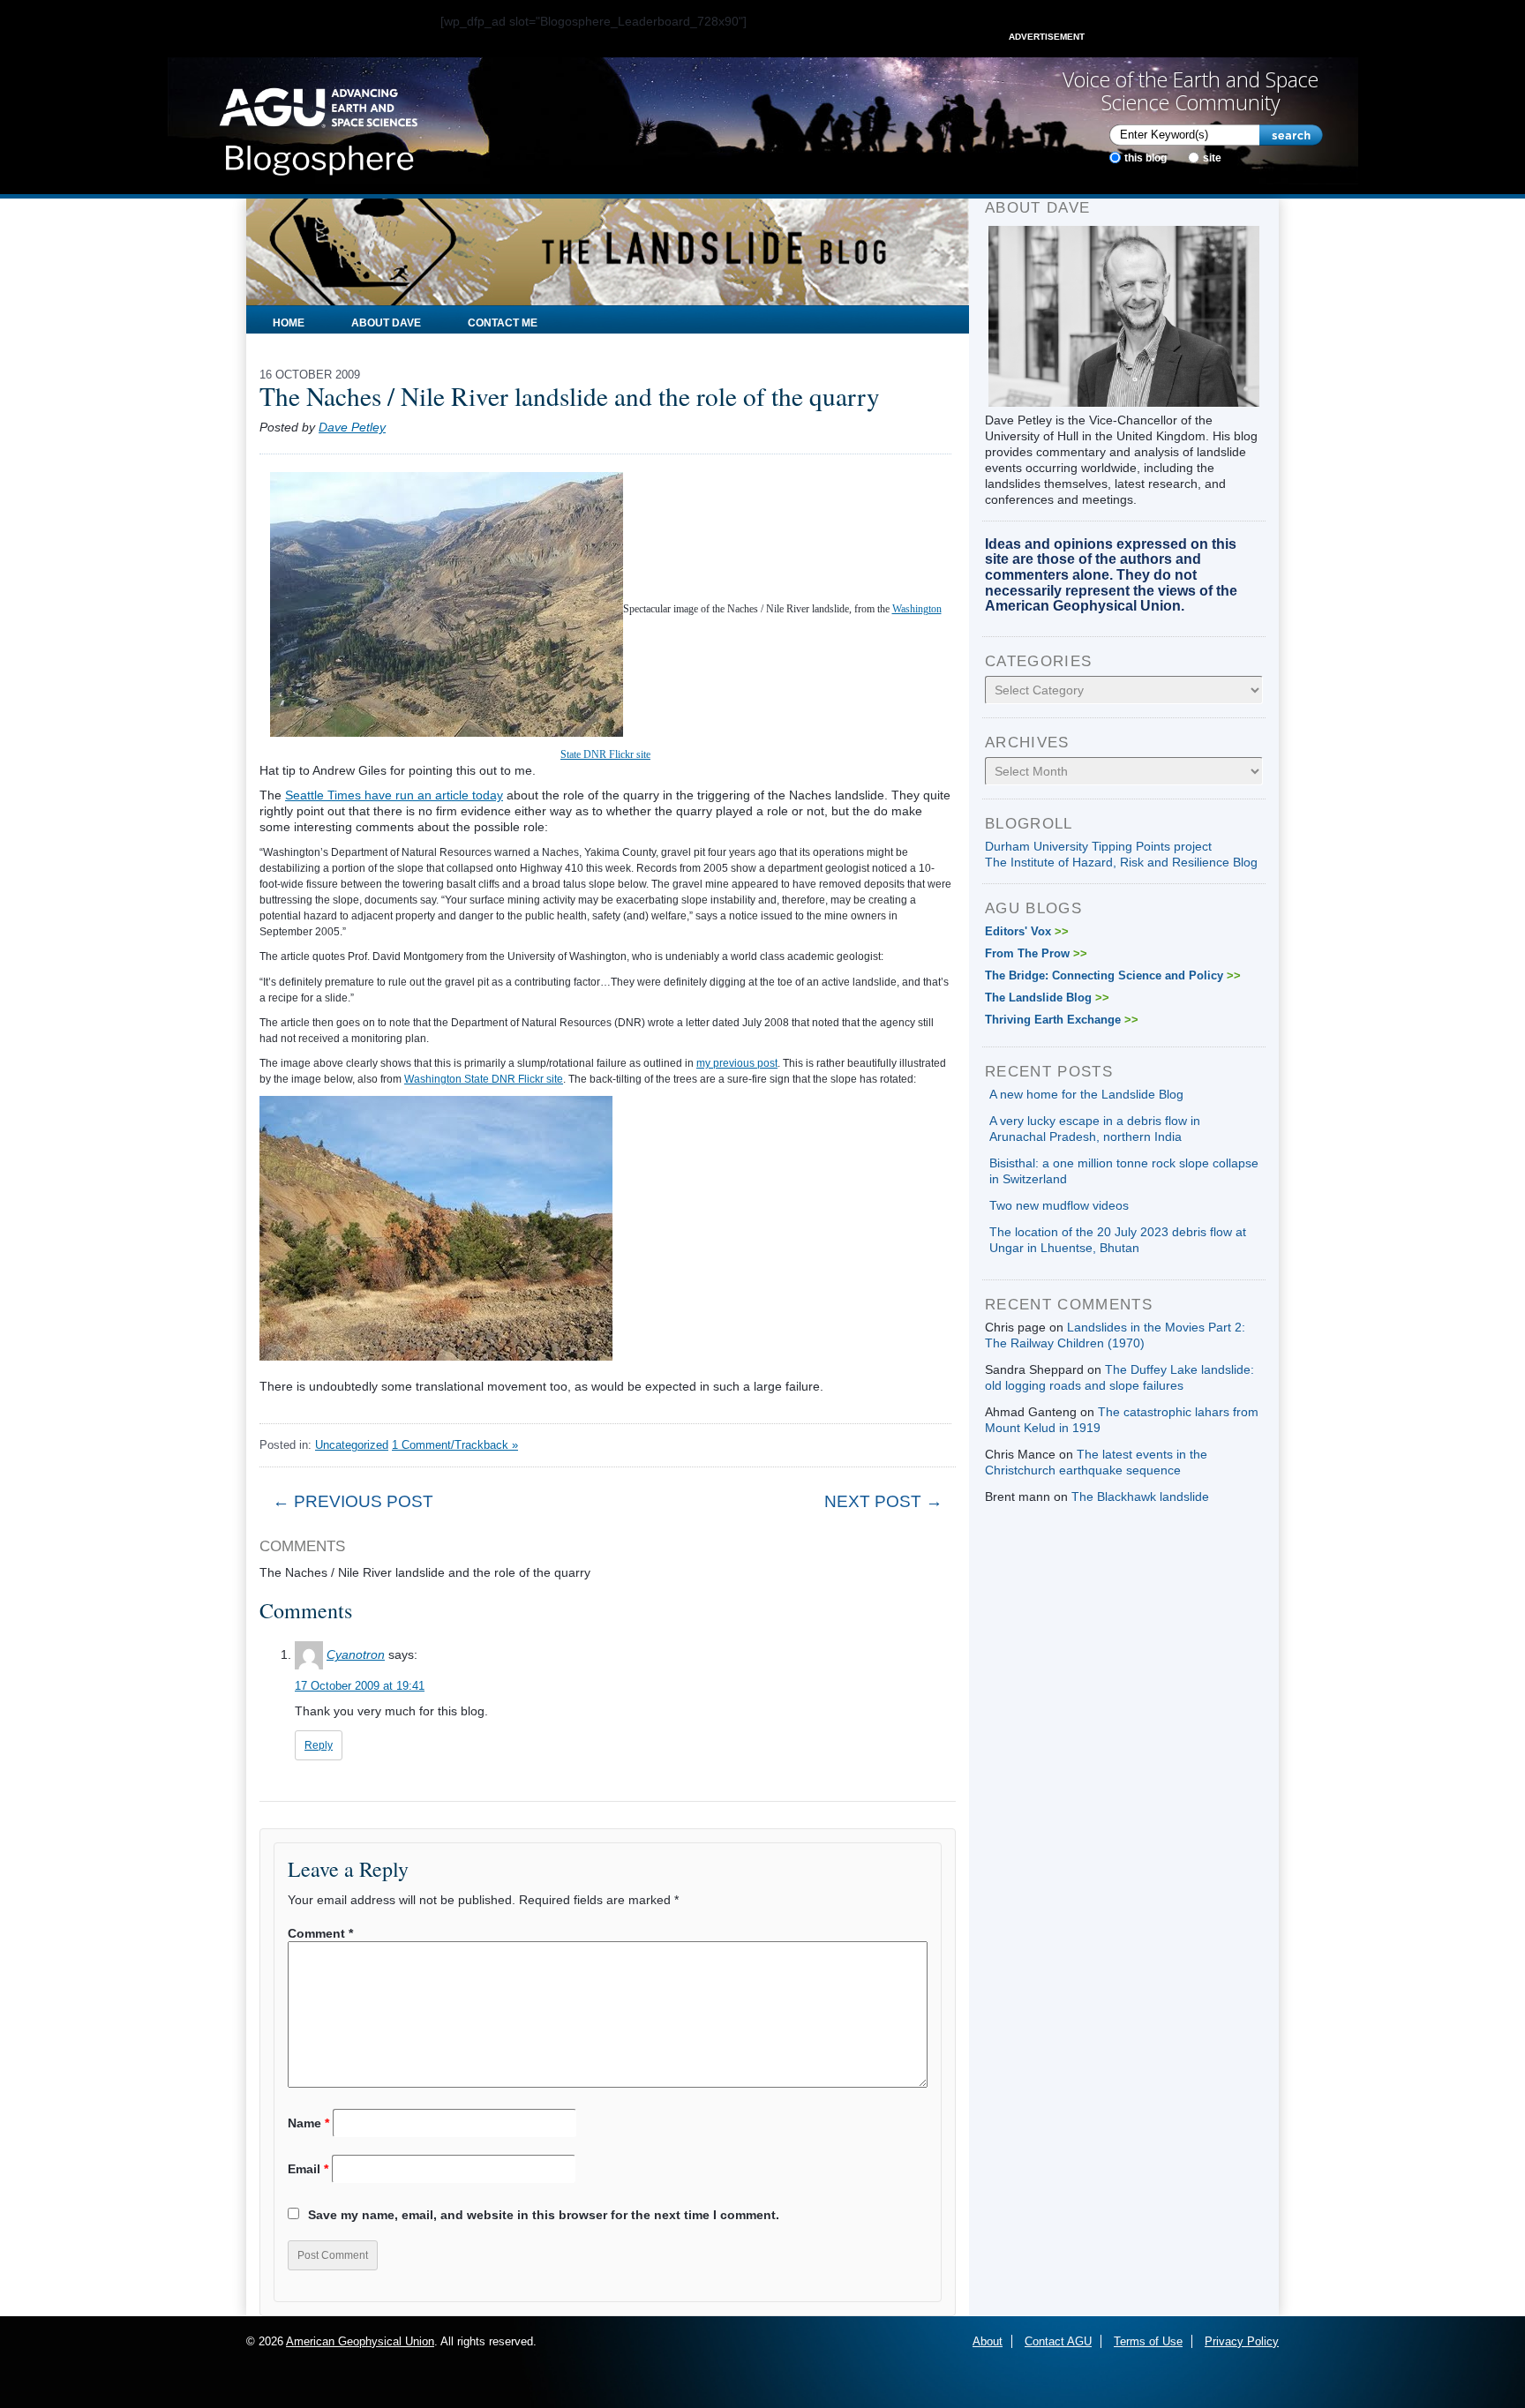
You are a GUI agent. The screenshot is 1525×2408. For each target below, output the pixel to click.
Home (289, 323)
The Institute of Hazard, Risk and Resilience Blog (1121, 862)
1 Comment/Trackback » (455, 1445)
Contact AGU (1058, 2341)
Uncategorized (352, 1445)
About (988, 2341)
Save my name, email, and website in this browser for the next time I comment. (544, 2215)
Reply (319, 1745)
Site (1212, 158)
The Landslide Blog (1047, 998)
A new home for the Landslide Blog (1086, 1094)
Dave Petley (352, 427)
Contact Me (503, 323)
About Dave (386, 323)
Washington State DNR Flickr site (484, 1079)
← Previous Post (353, 1501)
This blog (1146, 158)
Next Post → (883, 1501)
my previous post (737, 1063)
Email (308, 2169)
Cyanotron (356, 1654)
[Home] (318, 126)
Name (308, 2123)
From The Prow (1036, 953)
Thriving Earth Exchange (1062, 1020)
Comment (320, 1933)
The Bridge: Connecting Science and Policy (1113, 975)
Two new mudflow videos (1059, 1205)
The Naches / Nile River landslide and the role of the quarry (570, 396)
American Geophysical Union (360, 2341)
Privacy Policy (1242, 2341)
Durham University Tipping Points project (1098, 846)
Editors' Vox (1027, 931)
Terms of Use (1148, 2341)
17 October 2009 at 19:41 (360, 1686)
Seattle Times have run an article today (394, 795)
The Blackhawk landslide (1140, 1497)
